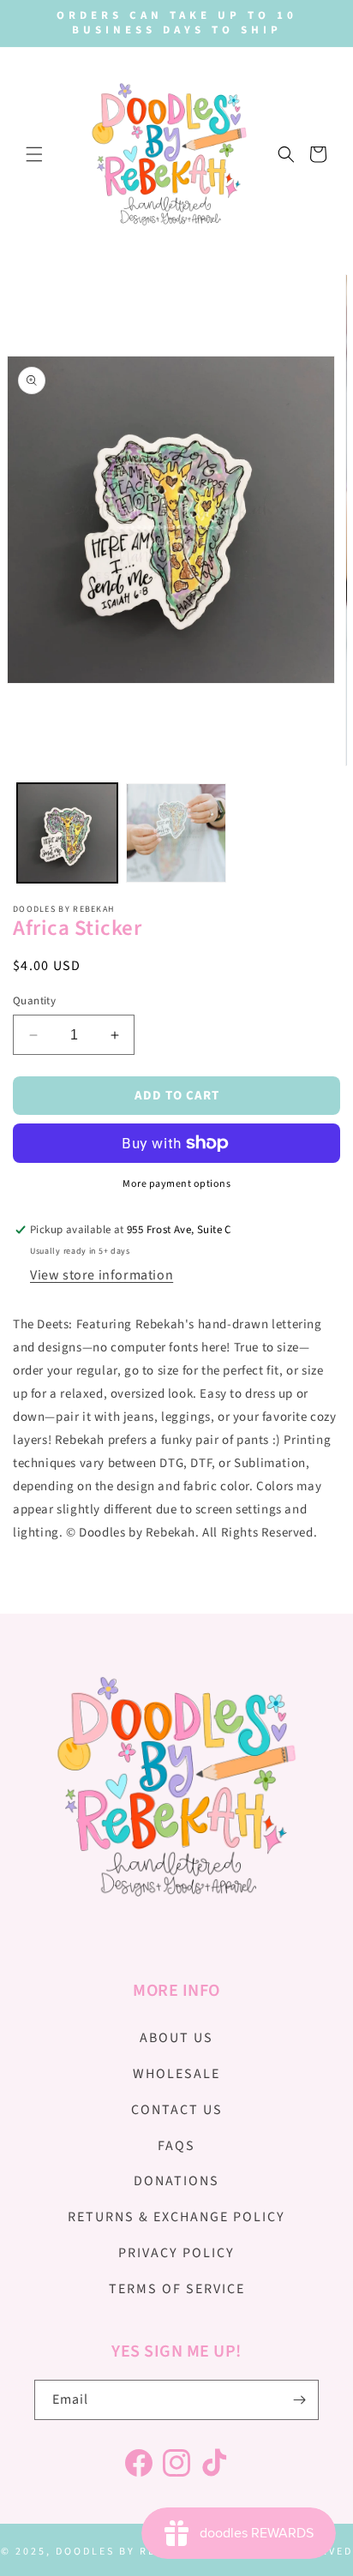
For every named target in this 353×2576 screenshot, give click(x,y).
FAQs (176, 2146)
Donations (176, 2181)
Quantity (34, 1001)
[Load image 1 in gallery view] (67, 833)
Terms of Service (177, 2289)
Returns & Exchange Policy (176, 2217)
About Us (176, 2038)
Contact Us (177, 2110)
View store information (102, 1275)
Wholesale (176, 2074)
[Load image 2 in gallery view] (176, 833)
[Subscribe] (299, 2400)
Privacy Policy (176, 2253)
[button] (34, 154)
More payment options (176, 1184)
